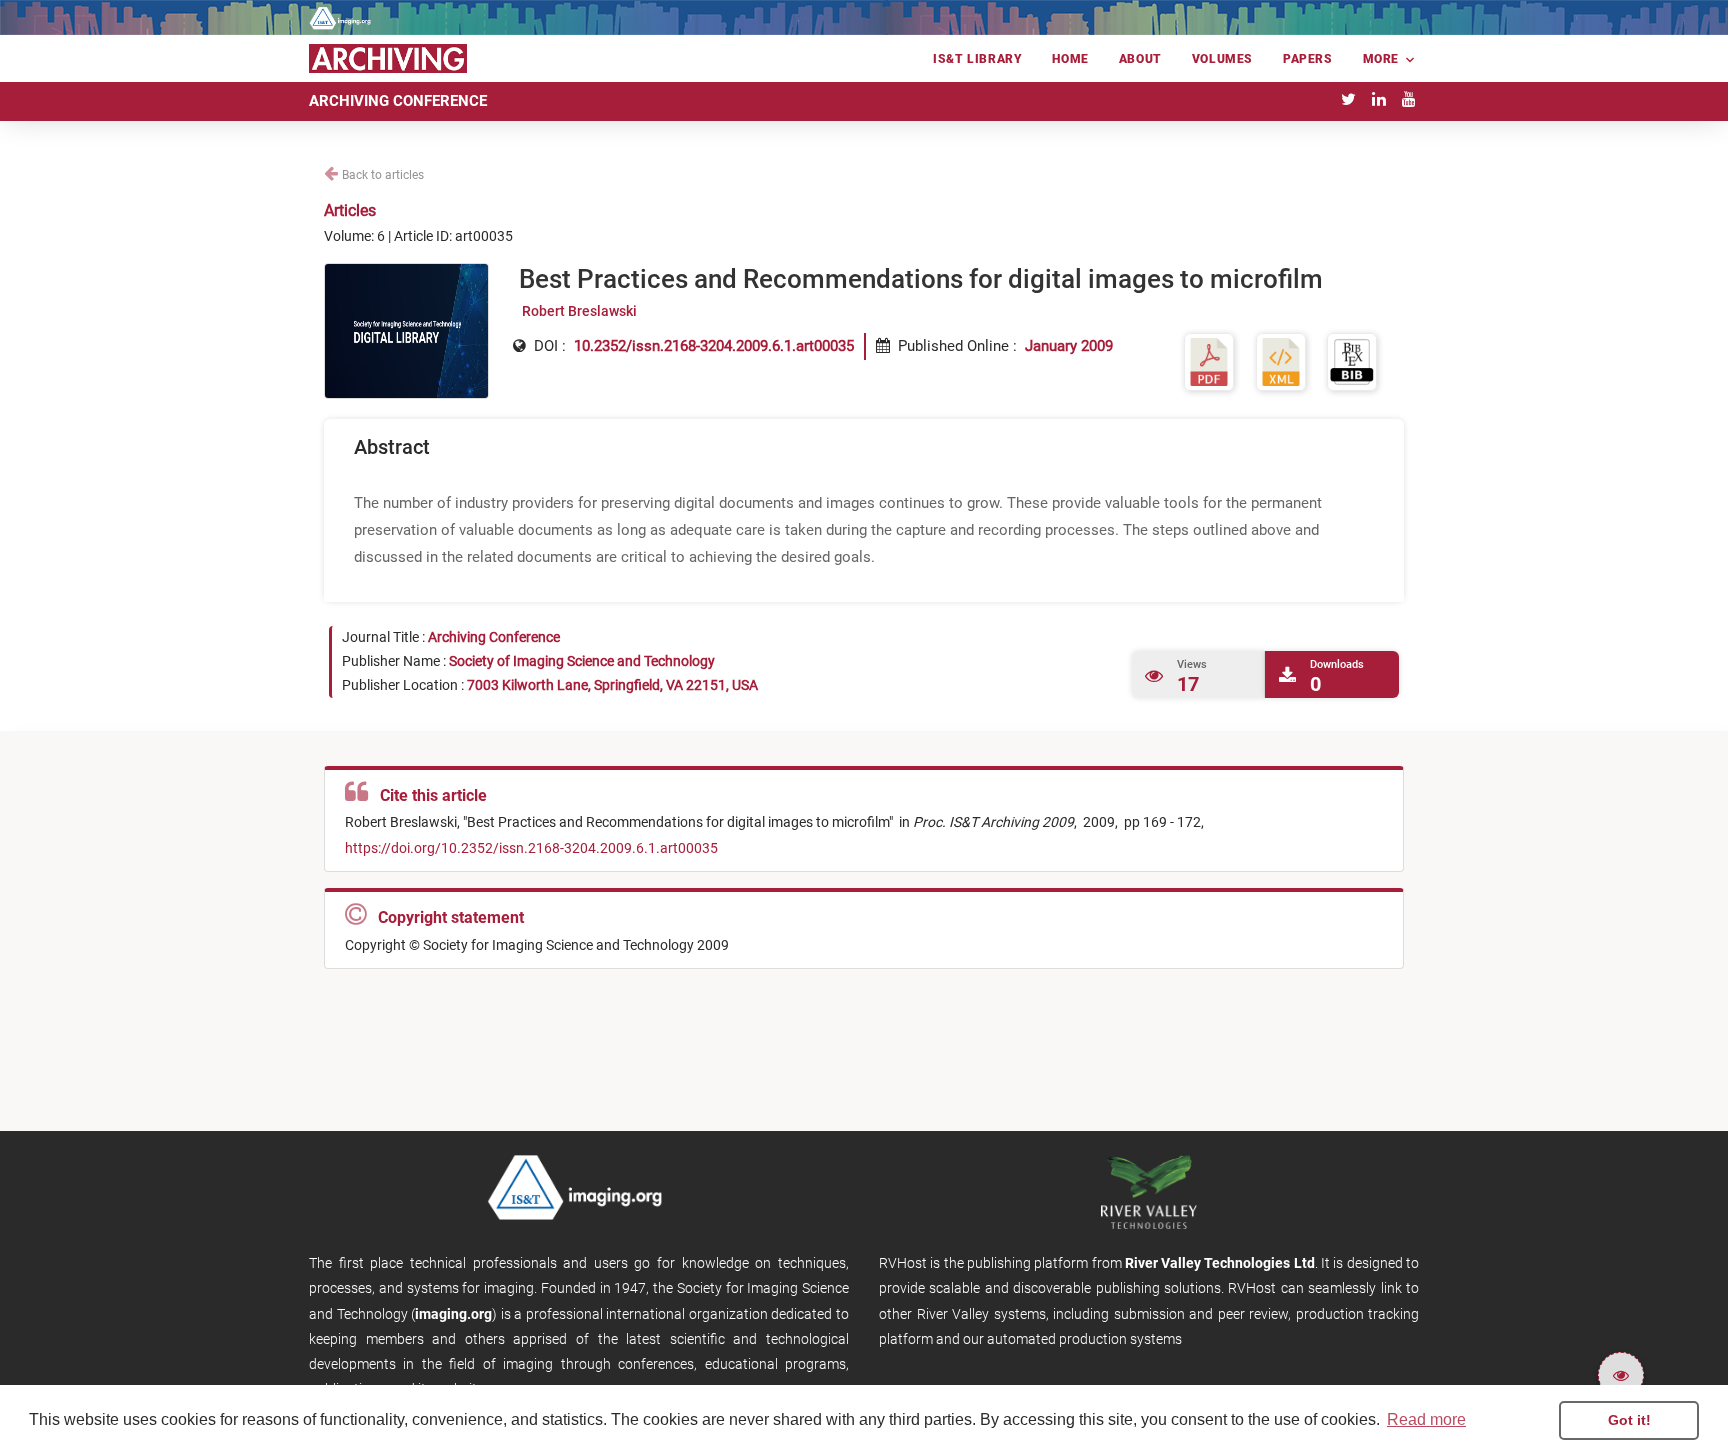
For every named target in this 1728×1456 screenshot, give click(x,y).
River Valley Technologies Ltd (1220, 1263)
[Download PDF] (1209, 361)
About (1140, 59)
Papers (1308, 59)
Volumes (1222, 59)
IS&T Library (977, 59)
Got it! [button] (1629, 1420)
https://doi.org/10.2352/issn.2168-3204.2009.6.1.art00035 (531, 848)
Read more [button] (1426, 1419)
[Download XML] (1281, 361)
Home (1070, 59)
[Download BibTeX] (1352, 361)
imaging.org (453, 1314)
